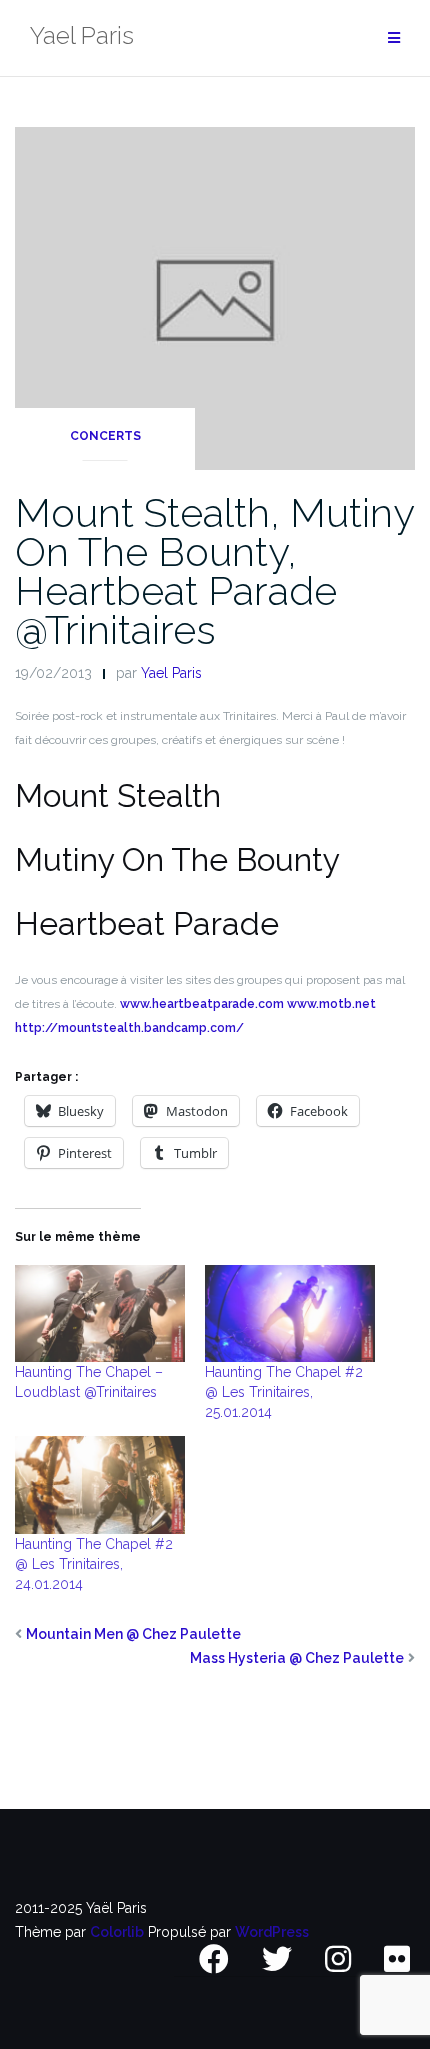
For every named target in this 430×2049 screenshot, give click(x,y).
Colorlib (117, 1932)
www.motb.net (331, 1004)
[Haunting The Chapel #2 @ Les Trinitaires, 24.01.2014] (100, 1484)
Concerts (105, 436)
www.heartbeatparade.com (202, 1004)
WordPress (272, 1932)
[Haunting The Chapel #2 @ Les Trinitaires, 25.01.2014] (290, 1313)
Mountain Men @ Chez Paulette (133, 1634)
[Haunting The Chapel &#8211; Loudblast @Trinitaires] (100, 1313)
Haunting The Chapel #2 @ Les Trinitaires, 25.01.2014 (284, 1392)
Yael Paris (171, 673)
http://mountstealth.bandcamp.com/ (129, 1028)
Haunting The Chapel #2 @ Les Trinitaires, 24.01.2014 (94, 1564)
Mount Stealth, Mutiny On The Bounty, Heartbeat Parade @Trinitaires (214, 571)
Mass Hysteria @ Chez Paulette (297, 1658)
